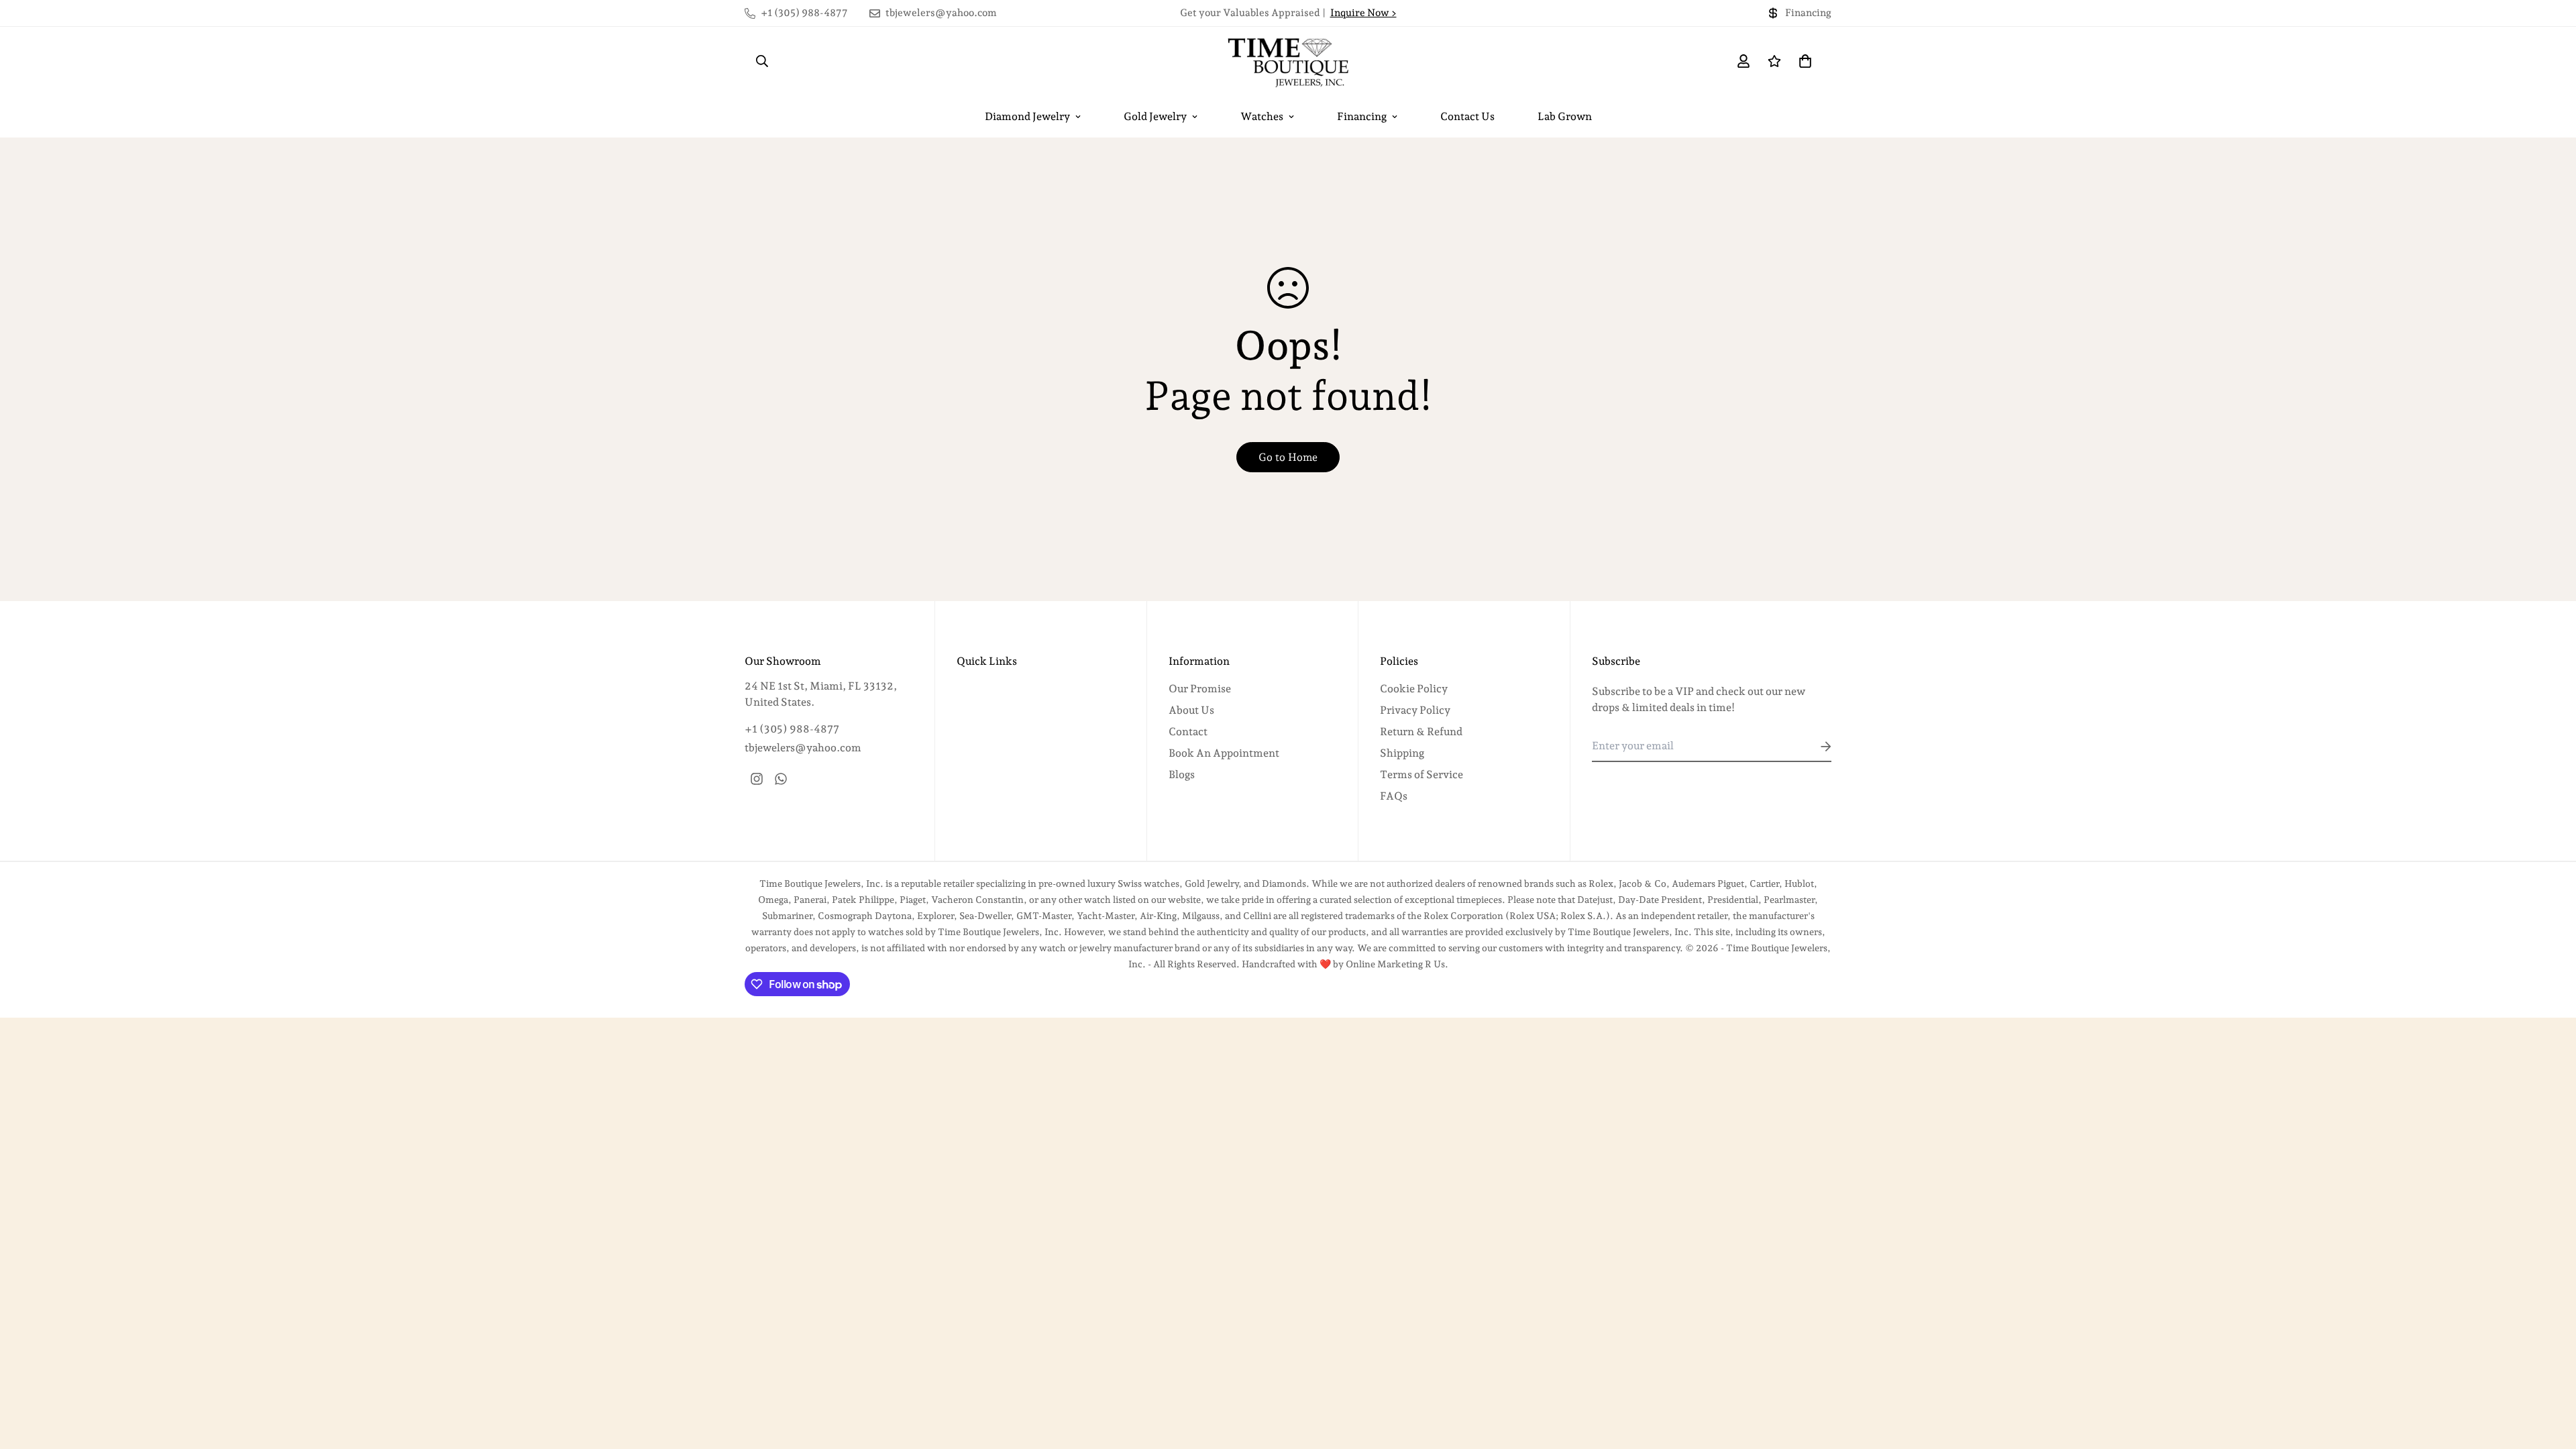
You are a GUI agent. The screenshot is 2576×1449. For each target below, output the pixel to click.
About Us (1191, 710)
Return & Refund (1421, 732)
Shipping (1402, 753)
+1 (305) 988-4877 (792, 729)
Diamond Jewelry (1027, 116)
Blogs (1182, 774)
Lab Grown (1565, 116)
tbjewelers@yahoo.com (803, 748)
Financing (1362, 116)
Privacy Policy (1415, 710)
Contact (1188, 732)
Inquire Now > (1363, 13)
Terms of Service (1421, 774)
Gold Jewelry (1155, 116)
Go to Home (1288, 457)
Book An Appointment (1224, 753)
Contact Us (1467, 116)
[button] (1803, 61)
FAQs (1394, 796)
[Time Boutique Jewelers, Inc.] (1288, 61)
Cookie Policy (1414, 689)
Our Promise (1200, 689)
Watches (1262, 116)
